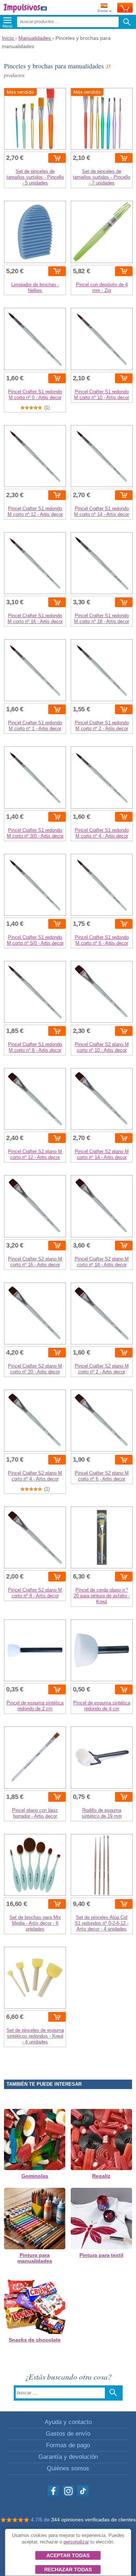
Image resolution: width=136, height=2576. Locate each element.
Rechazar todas (68, 2569)
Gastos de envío (68, 2434)
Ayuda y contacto (68, 2422)
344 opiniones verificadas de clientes (93, 2520)
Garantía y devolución (68, 2457)
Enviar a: (105, 11)
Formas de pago (68, 2445)
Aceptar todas (68, 2555)
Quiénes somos (68, 2468)
